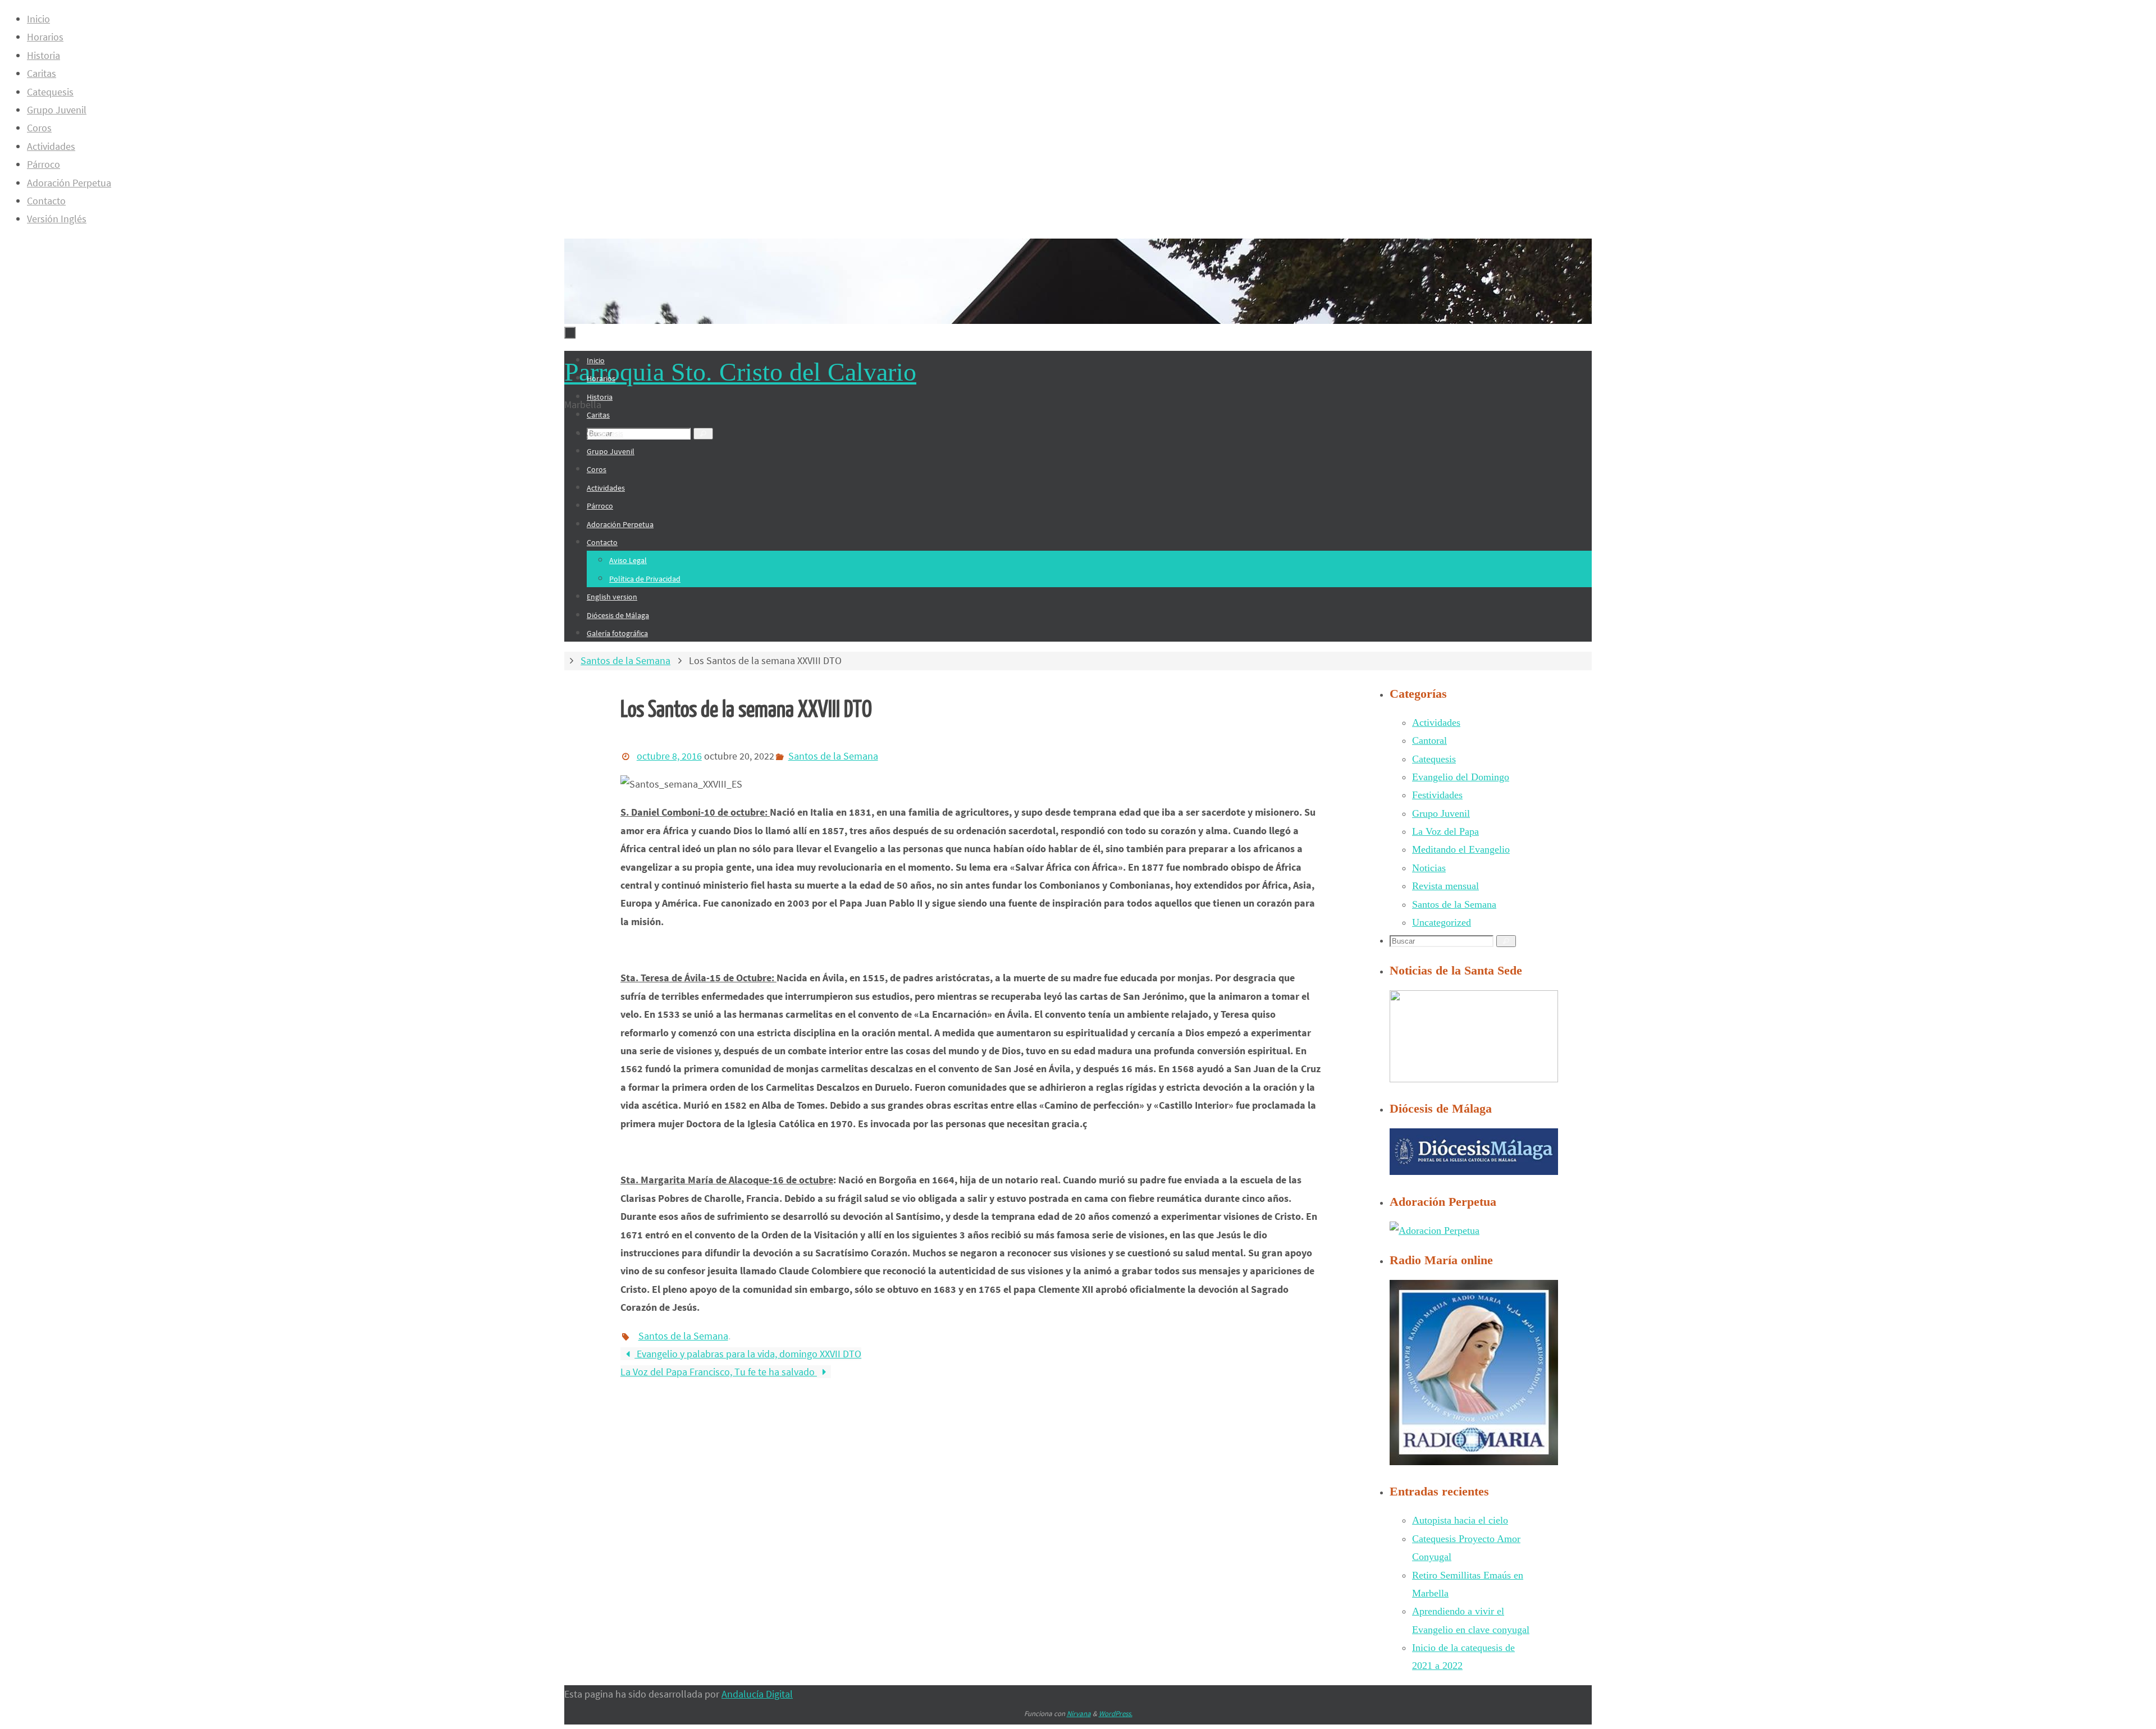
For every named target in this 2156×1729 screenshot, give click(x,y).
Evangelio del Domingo (1461, 777)
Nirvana (1079, 1714)
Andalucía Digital (757, 1694)
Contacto (46, 201)
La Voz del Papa (1445, 831)
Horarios (45, 37)
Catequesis (50, 92)
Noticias (1429, 868)
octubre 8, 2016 (669, 756)
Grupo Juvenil (57, 110)
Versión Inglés (57, 219)
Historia (44, 55)
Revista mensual (1445, 886)
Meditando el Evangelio (1461, 849)
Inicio (38, 19)
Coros (39, 128)
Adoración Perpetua (69, 183)
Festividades (1437, 795)
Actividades (51, 146)
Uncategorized (1442, 922)
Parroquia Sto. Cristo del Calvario (740, 372)
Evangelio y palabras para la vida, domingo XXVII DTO (748, 1354)
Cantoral (1429, 740)
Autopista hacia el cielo (1460, 1520)
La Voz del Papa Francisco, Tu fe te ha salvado (719, 1372)
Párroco (44, 164)
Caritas (42, 73)
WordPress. (1116, 1714)
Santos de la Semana (625, 660)
